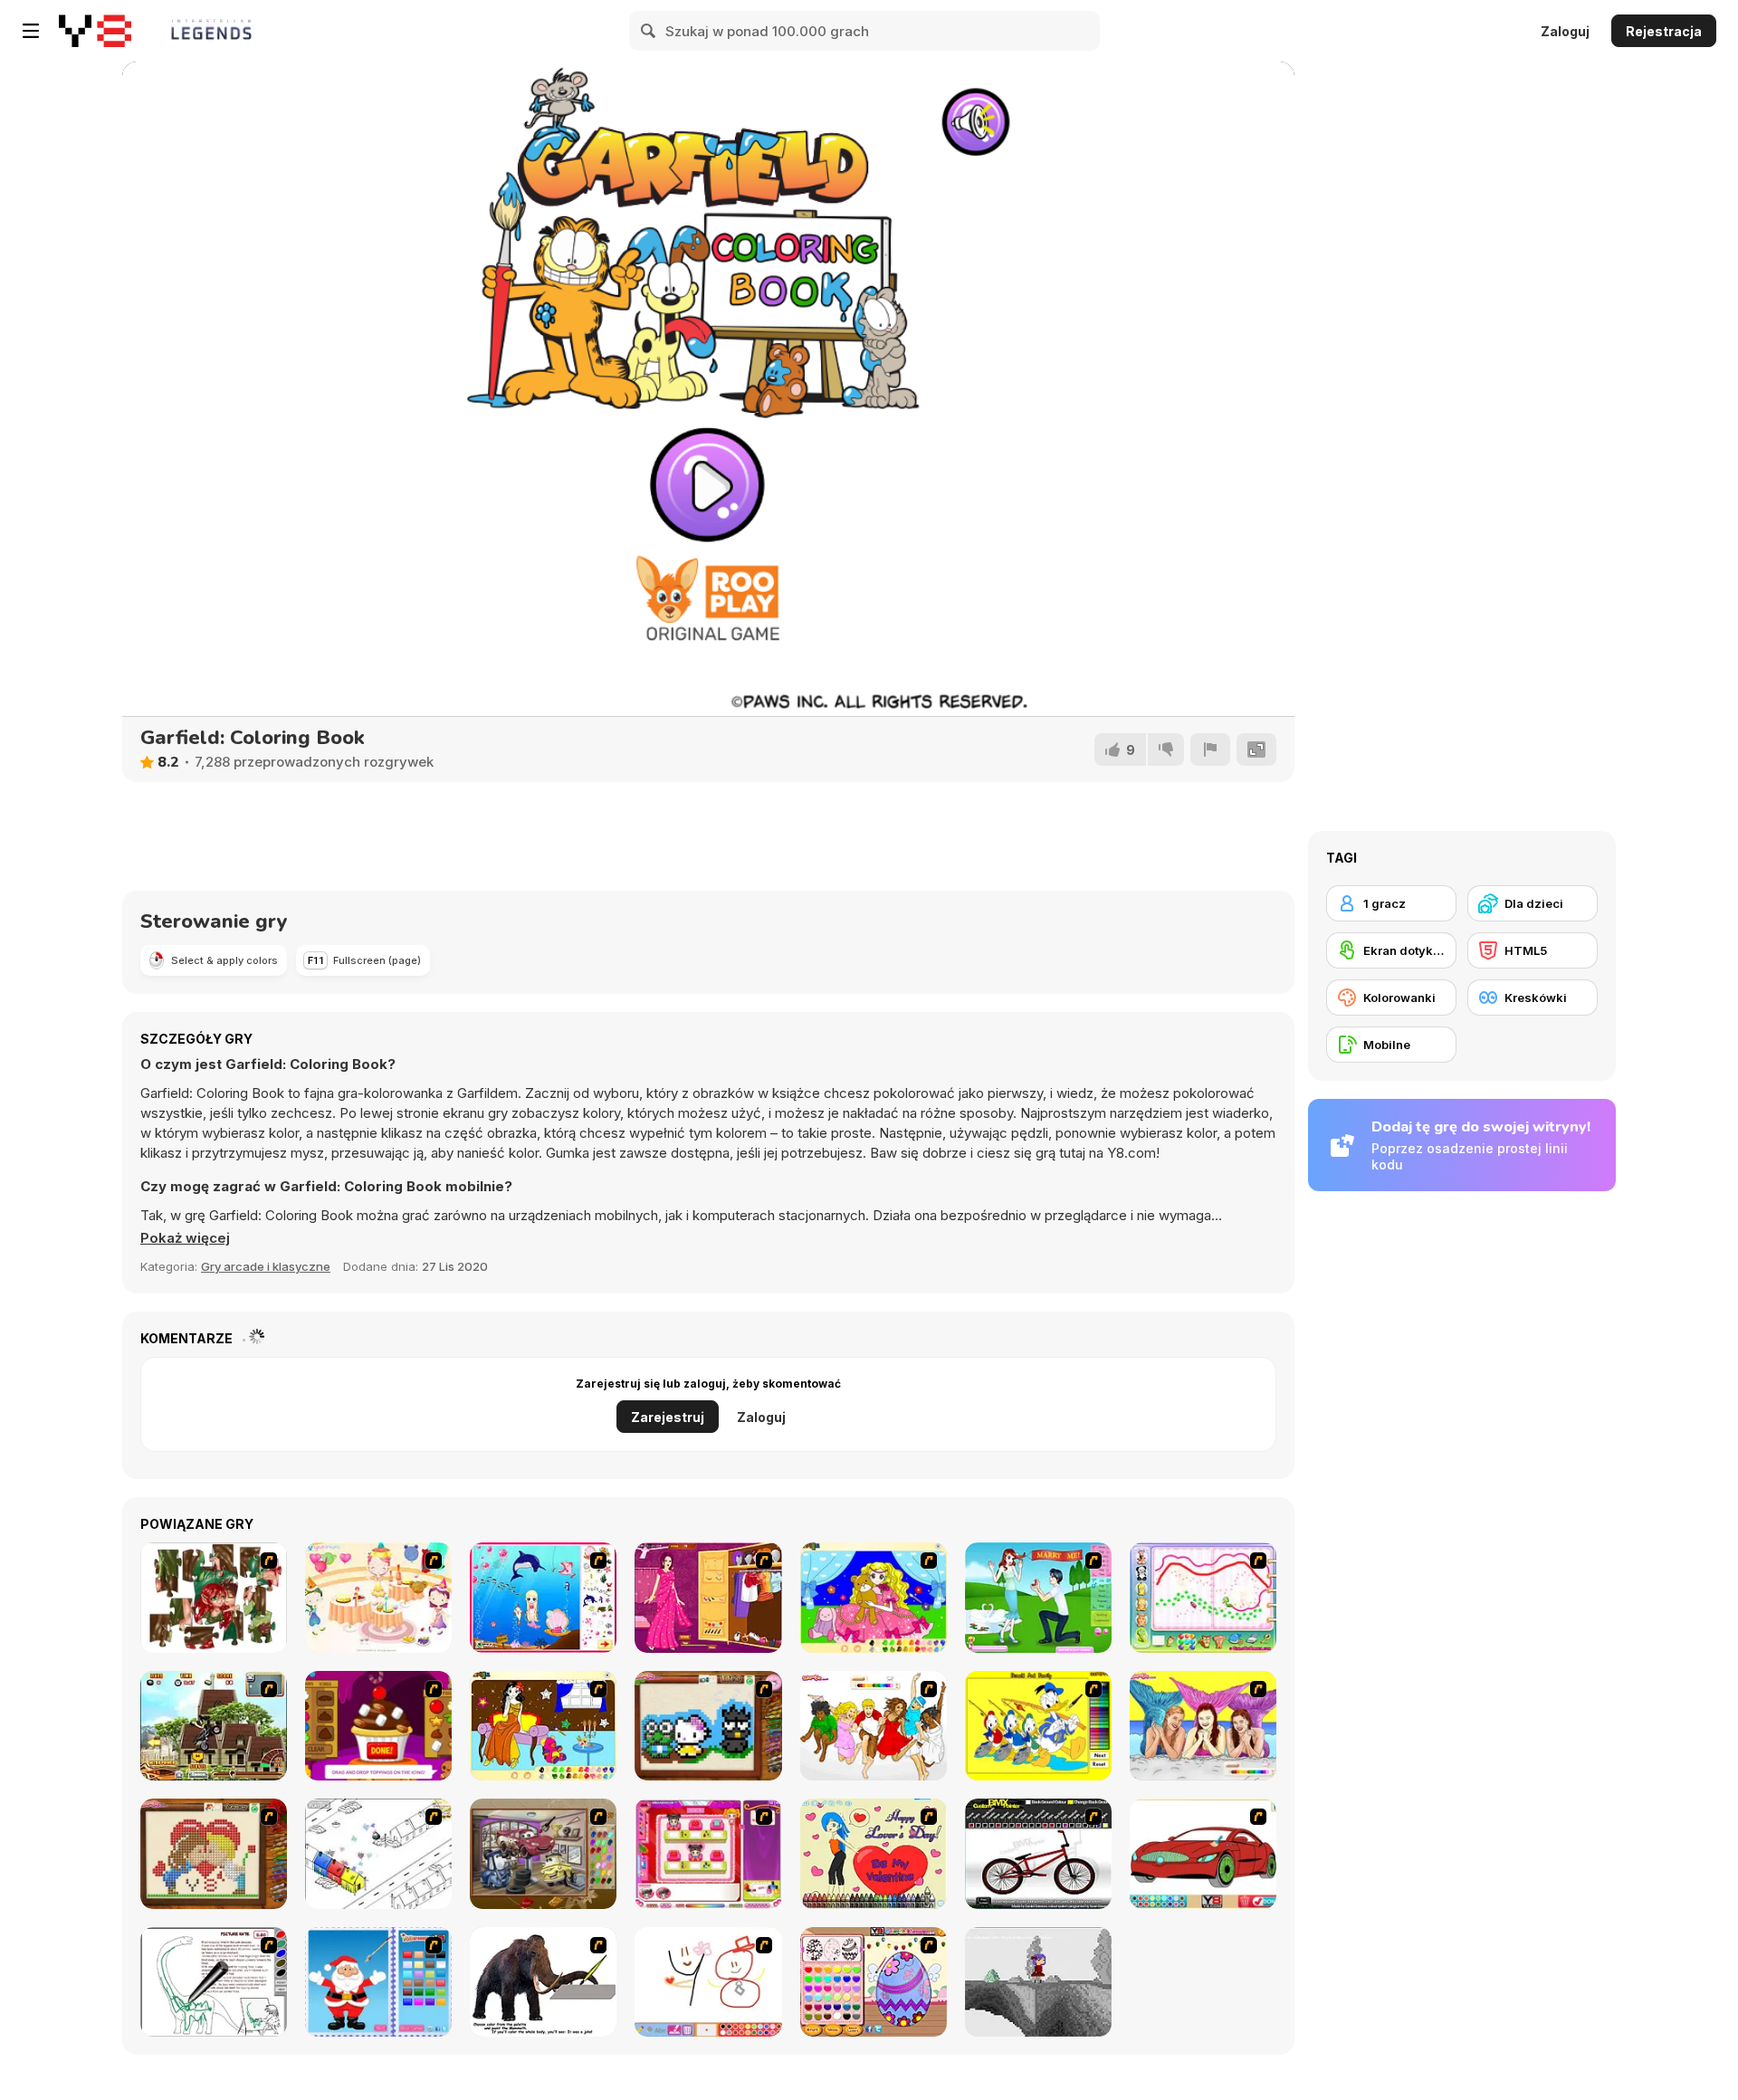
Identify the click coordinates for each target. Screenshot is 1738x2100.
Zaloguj (1565, 31)
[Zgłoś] (1210, 749)
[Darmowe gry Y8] (95, 31)
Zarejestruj (668, 1417)
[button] (185, 1238)
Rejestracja (1664, 31)
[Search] (649, 31)
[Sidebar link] (31, 31)
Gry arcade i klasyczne (266, 1266)
